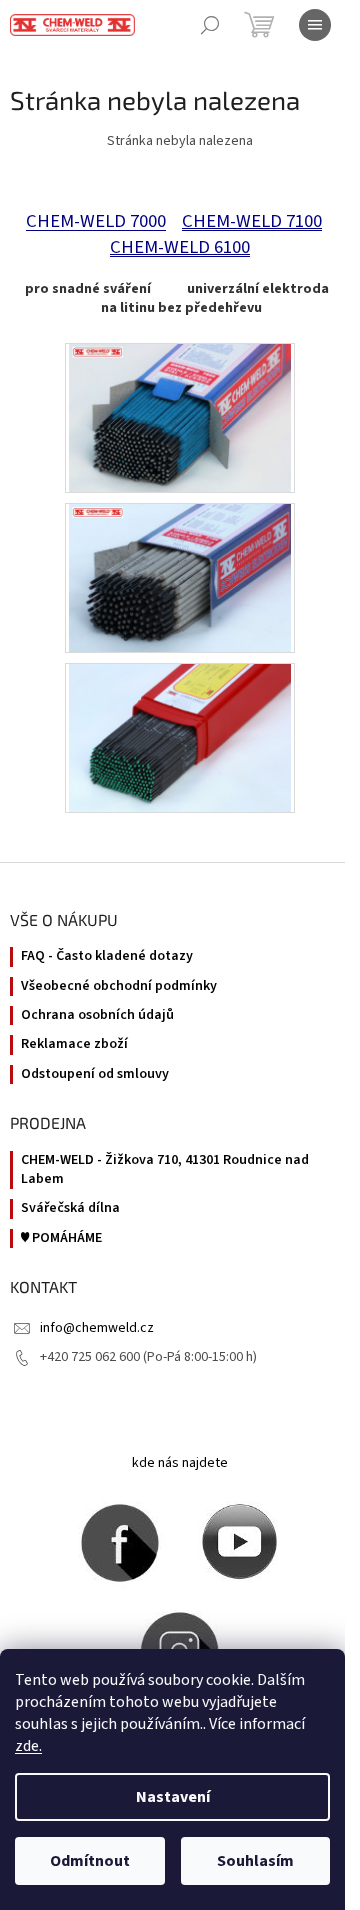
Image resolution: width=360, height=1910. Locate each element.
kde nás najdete (180, 1463)
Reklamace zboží (74, 1044)
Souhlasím (255, 1861)
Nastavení (173, 1797)
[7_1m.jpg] (180, 737)
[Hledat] (210, 25)
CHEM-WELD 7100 (252, 221)
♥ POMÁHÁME (61, 1238)
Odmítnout (90, 1861)
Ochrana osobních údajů (97, 1015)
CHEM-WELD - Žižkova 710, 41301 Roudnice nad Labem (165, 1170)
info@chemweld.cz (97, 1328)
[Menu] (315, 25)
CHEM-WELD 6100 (180, 247)
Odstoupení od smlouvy (95, 1074)
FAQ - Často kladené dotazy (107, 956)
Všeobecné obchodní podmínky (119, 986)
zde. (28, 1746)
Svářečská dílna (70, 1208)
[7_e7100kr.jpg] (180, 577)
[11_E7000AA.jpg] (180, 417)
